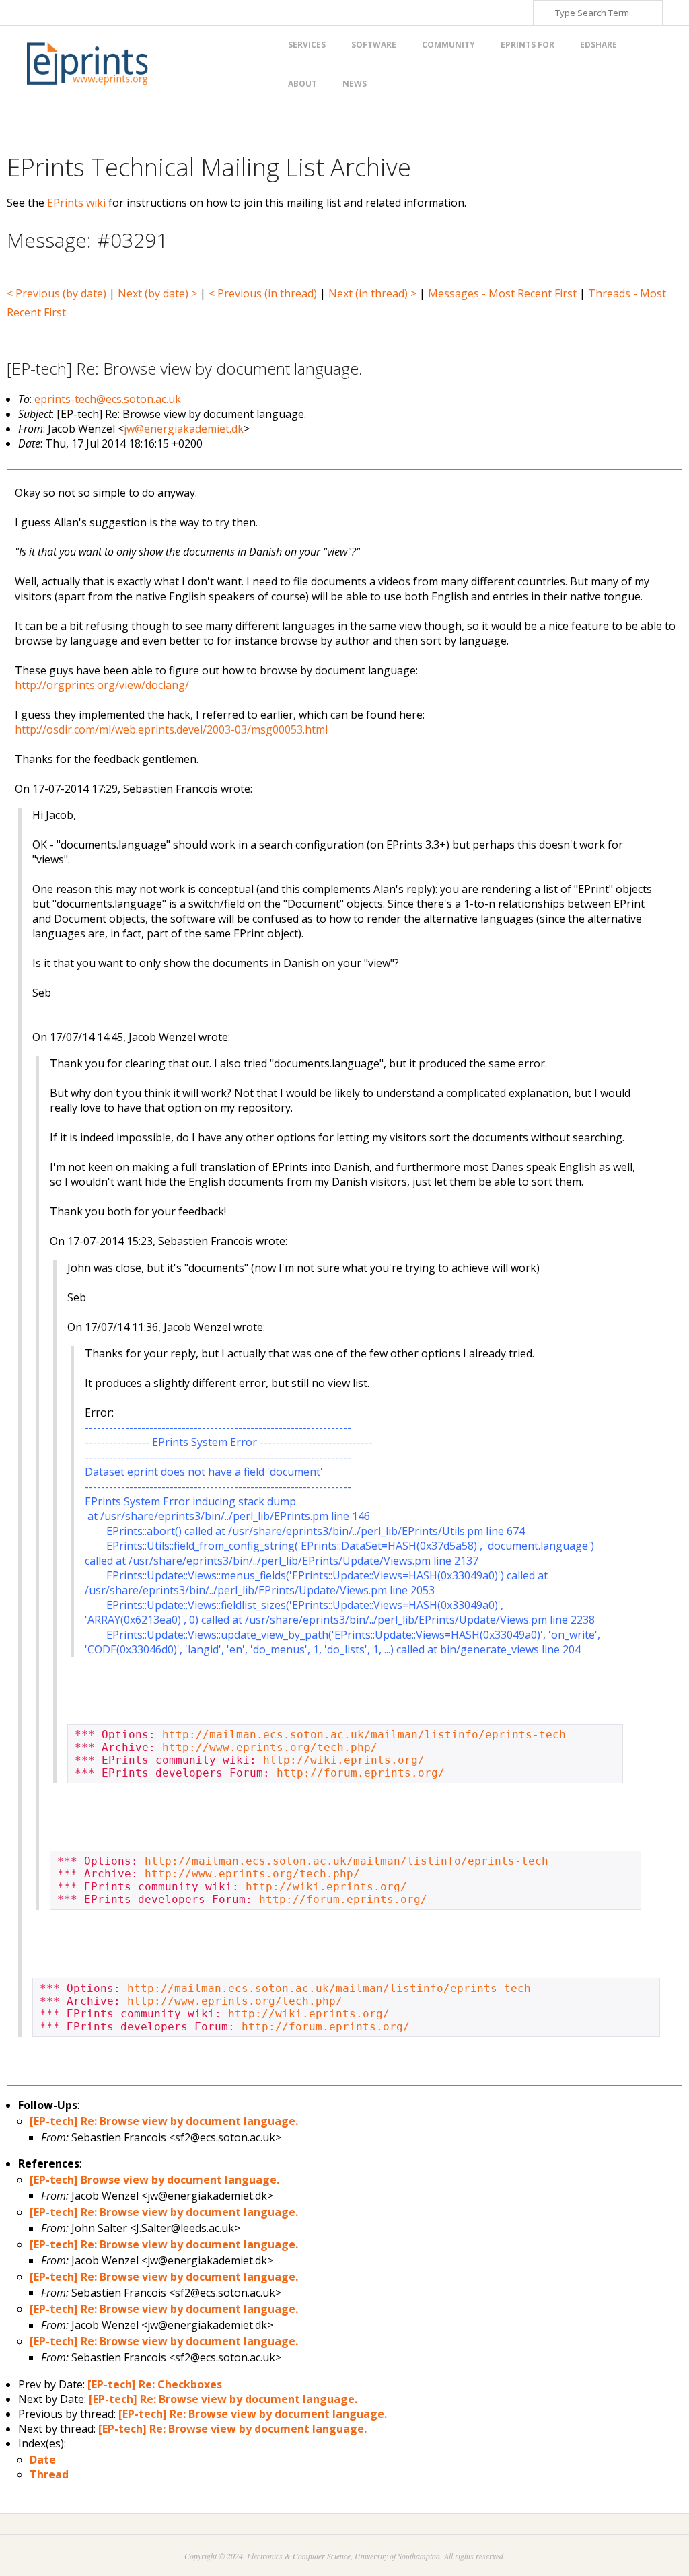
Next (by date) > (157, 293)
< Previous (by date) (57, 293)
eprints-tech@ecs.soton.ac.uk (108, 399)
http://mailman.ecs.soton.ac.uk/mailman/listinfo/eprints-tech (364, 1734)
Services (307, 45)
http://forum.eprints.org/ (361, 1773)
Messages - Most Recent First (502, 293)
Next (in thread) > (372, 293)
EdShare (599, 45)
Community (448, 45)
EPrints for (528, 45)
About (302, 84)
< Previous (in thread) (263, 293)
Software (374, 45)
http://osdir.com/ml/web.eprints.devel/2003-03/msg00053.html (171, 729)
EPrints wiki (76, 203)
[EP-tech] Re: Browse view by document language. (164, 2121)
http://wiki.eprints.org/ (344, 1760)
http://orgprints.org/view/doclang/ (102, 685)
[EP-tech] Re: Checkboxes (155, 2384)
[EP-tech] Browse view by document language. (154, 2180)
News (355, 84)
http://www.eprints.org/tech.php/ (270, 1747)
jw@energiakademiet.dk (184, 429)
